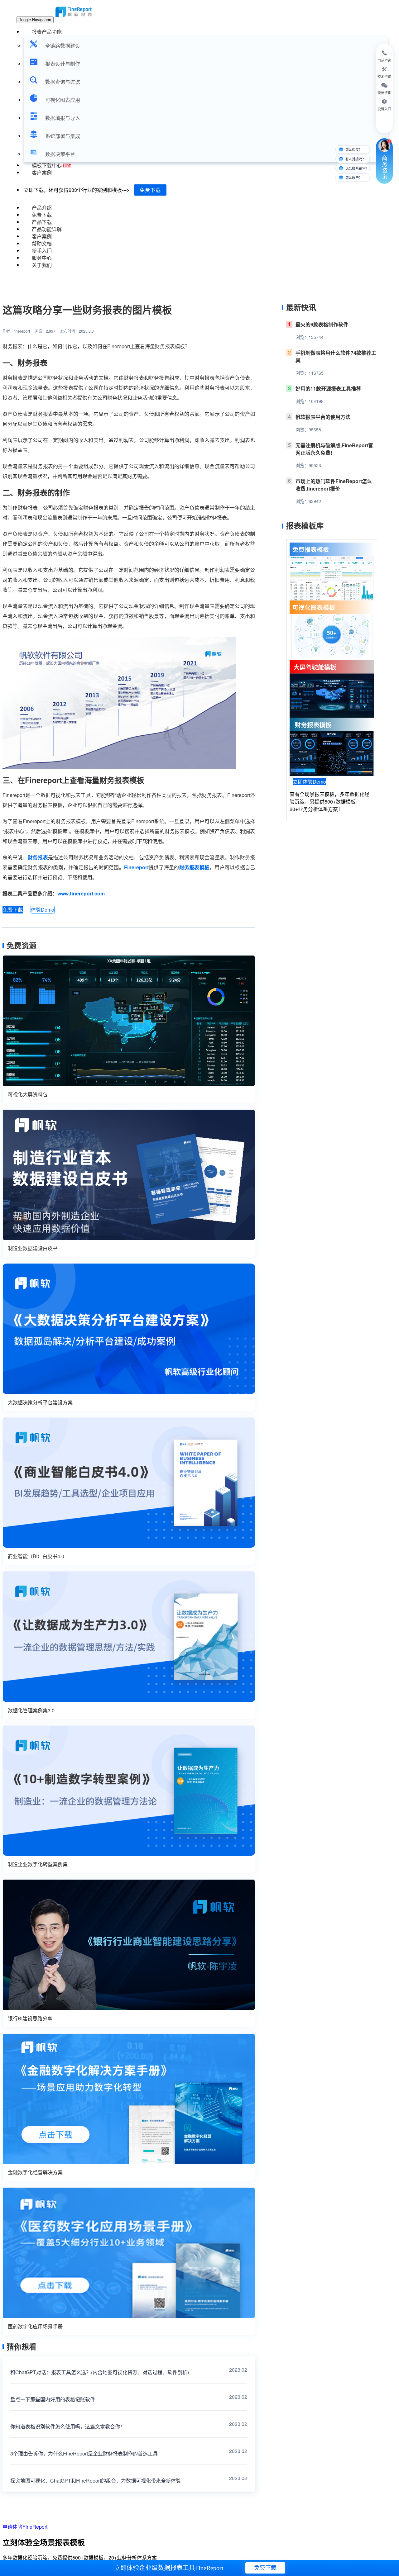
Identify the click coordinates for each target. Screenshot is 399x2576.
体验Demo (43, 910)
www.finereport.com (81, 893)
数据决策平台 (60, 154)
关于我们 (42, 265)
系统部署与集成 (63, 136)
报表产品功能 (47, 32)
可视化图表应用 (63, 100)
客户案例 (42, 172)
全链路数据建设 (63, 46)
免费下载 (150, 190)
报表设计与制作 (63, 64)
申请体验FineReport (25, 2527)
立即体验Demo (309, 782)
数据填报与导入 (63, 118)
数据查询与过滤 (63, 82)
